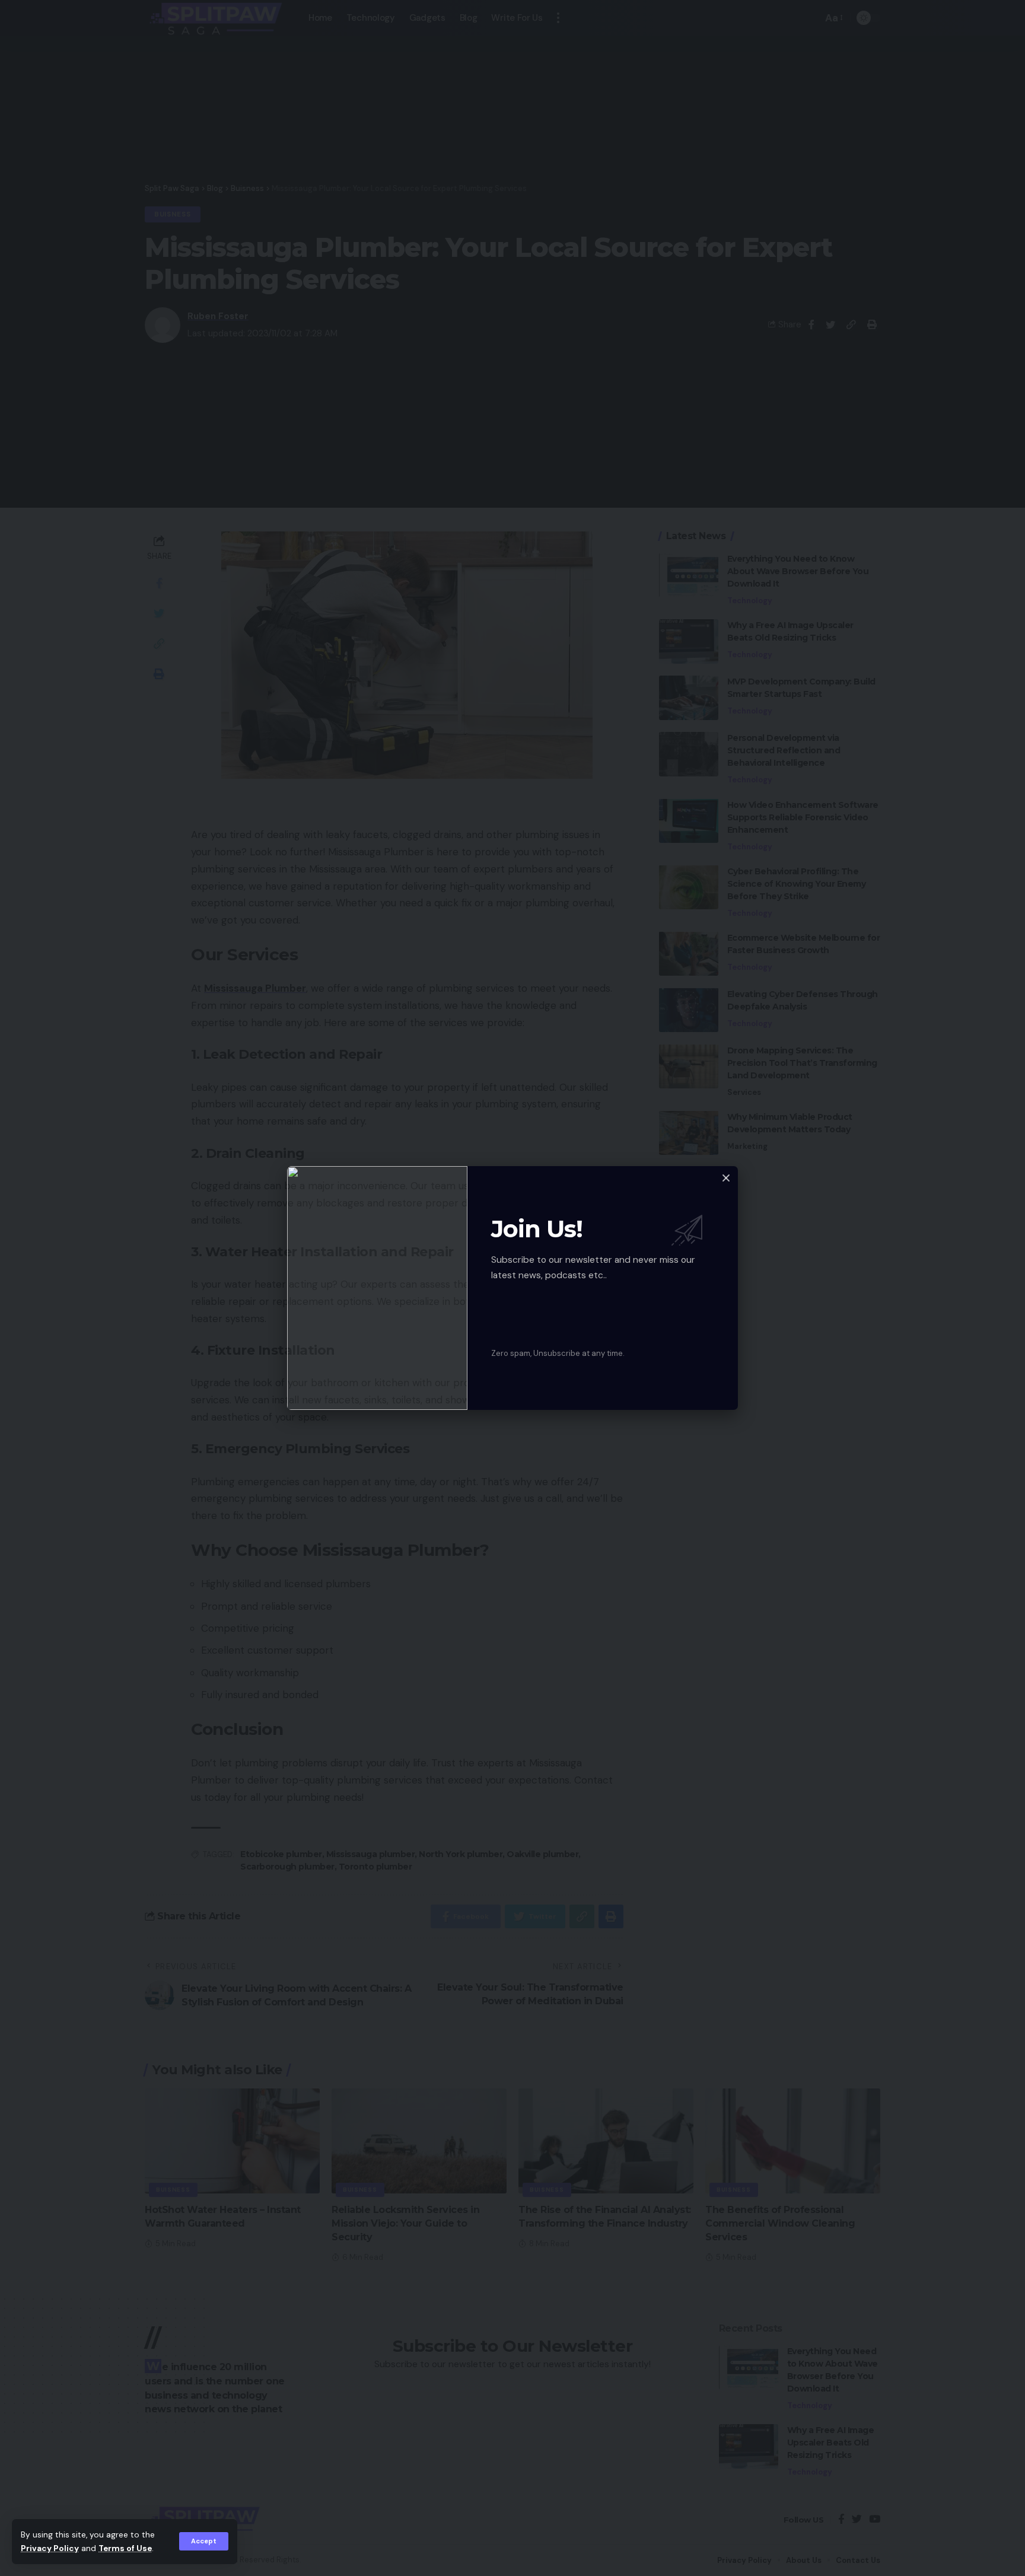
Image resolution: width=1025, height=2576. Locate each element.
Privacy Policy (50, 2548)
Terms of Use (125, 2548)
